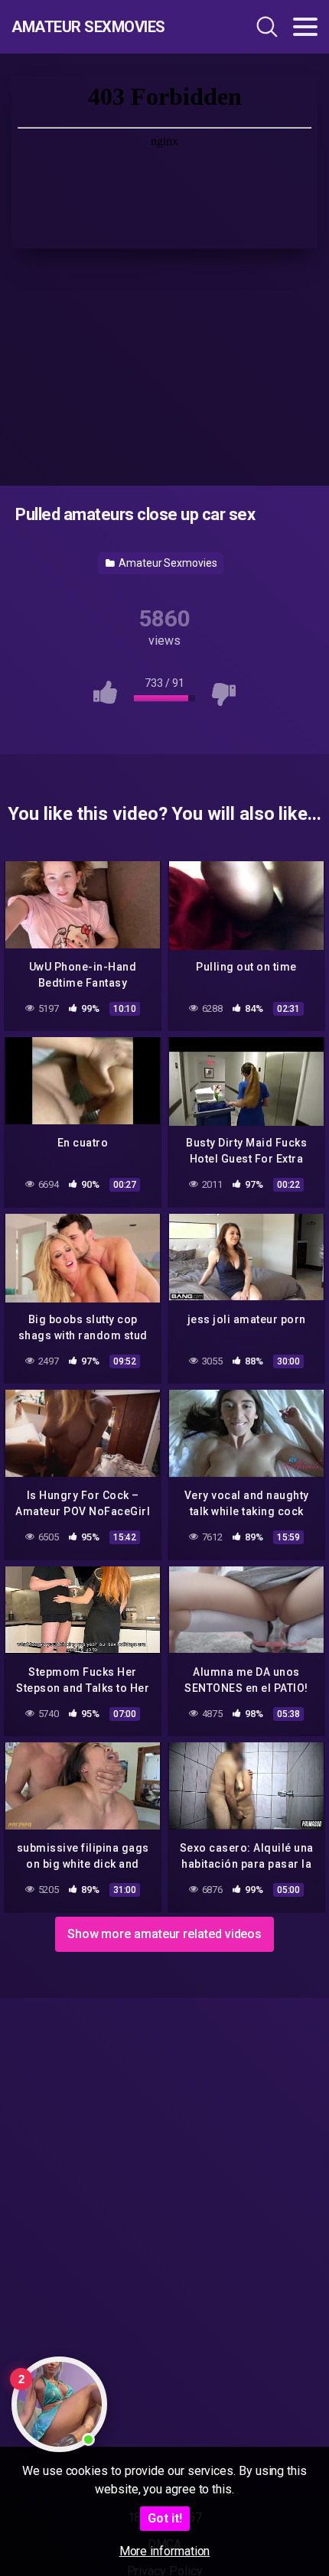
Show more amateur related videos (164, 1934)
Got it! (165, 2518)
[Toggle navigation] (305, 27)
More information (165, 2551)
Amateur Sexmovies (88, 27)
